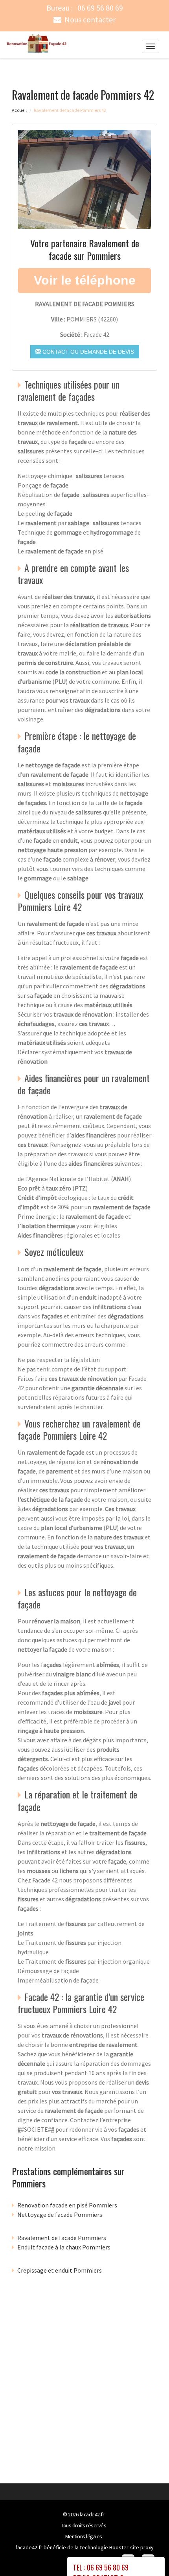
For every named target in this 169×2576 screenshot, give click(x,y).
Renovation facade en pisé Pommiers (67, 2205)
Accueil (19, 110)
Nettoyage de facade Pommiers (60, 2215)
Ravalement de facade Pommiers (62, 2238)
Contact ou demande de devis (87, 352)
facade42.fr (92, 2514)
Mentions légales (84, 2536)
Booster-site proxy (131, 2547)
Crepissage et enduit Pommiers (60, 2270)
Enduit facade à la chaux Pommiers (64, 2247)
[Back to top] (147, 2554)
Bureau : (85, 8)
